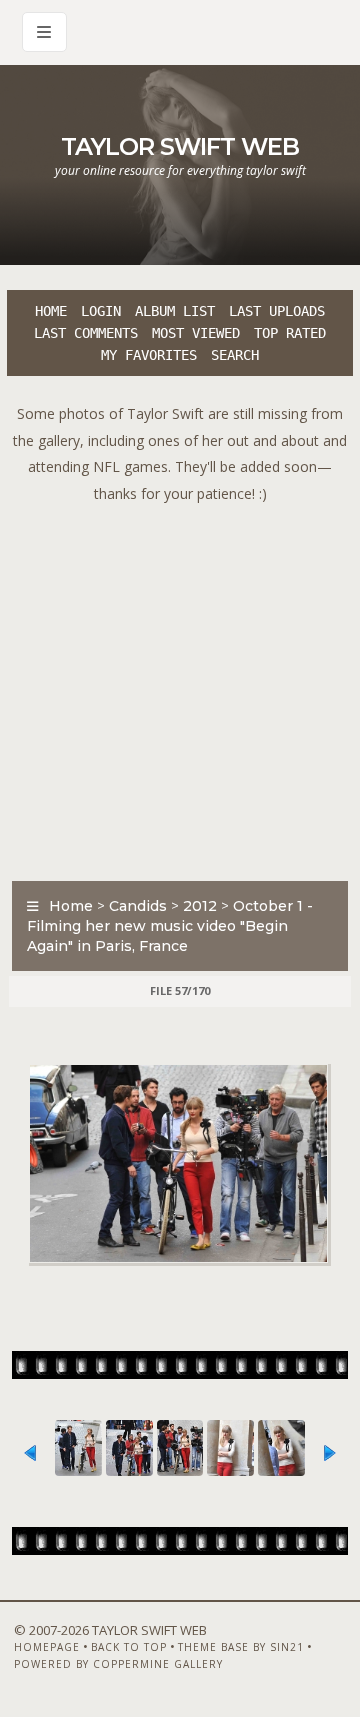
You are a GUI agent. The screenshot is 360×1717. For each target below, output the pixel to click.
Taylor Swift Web (180, 146)
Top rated (290, 333)
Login (101, 311)
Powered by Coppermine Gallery (118, 1664)
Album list (175, 311)
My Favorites (149, 355)
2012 (200, 906)
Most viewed (196, 333)
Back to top (129, 1647)
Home (51, 311)
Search (235, 355)
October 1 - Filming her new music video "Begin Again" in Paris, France (170, 926)
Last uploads (277, 311)
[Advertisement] (180, 687)
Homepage (47, 1647)
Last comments (86, 333)
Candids (138, 906)
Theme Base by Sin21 (241, 1647)
